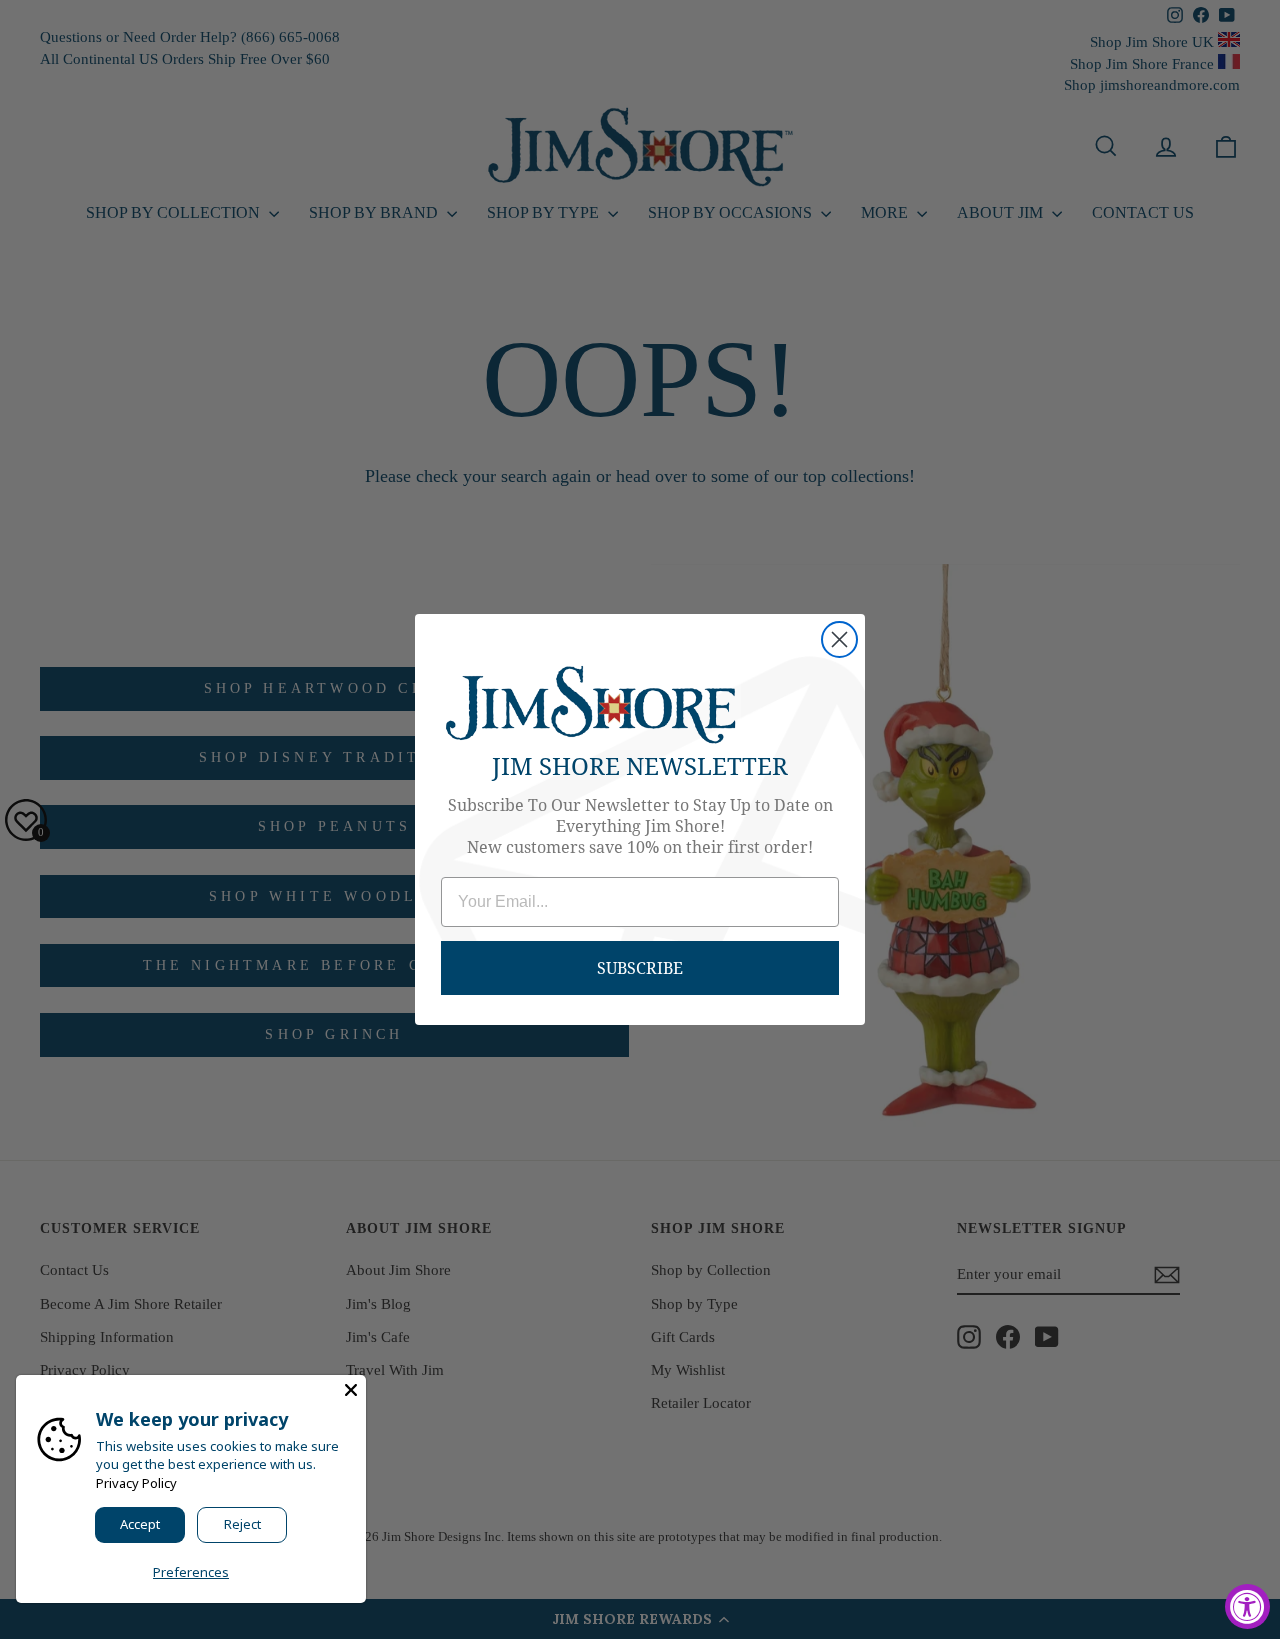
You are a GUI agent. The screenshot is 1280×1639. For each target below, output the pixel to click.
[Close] (351, 1390)
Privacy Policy (136, 1483)
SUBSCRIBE (640, 967)
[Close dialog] (839, 639)
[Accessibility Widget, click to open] (1247, 1606)
